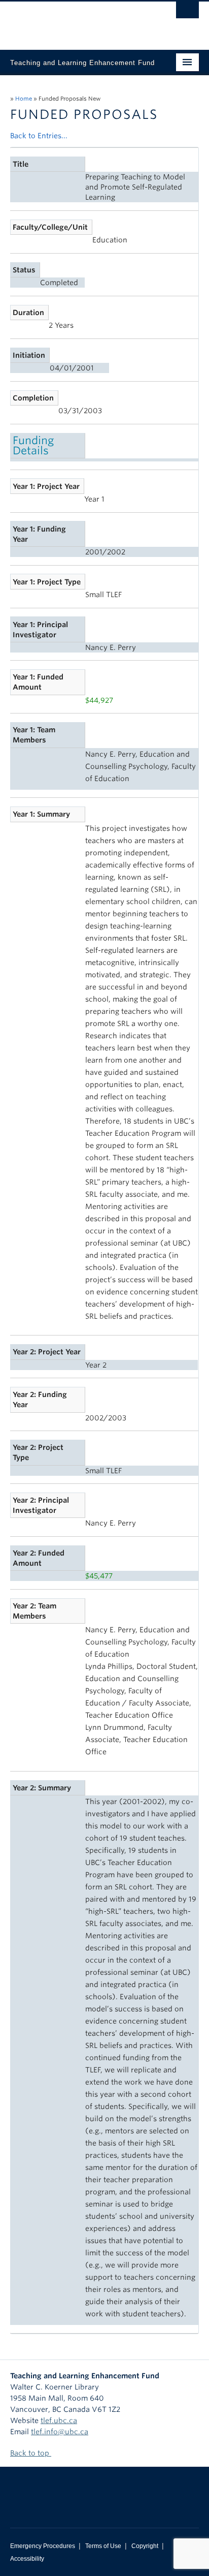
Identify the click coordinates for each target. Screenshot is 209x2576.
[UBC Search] (187, 13)
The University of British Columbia (76, 21)
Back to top (31, 2453)
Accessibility (27, 2559)
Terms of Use (103, 2546)
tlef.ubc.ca (59, 2420)
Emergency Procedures (43, 2546)
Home (24, 99)
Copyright (145, 2546)
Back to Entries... (39, 136)
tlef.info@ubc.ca (60, 2432)
